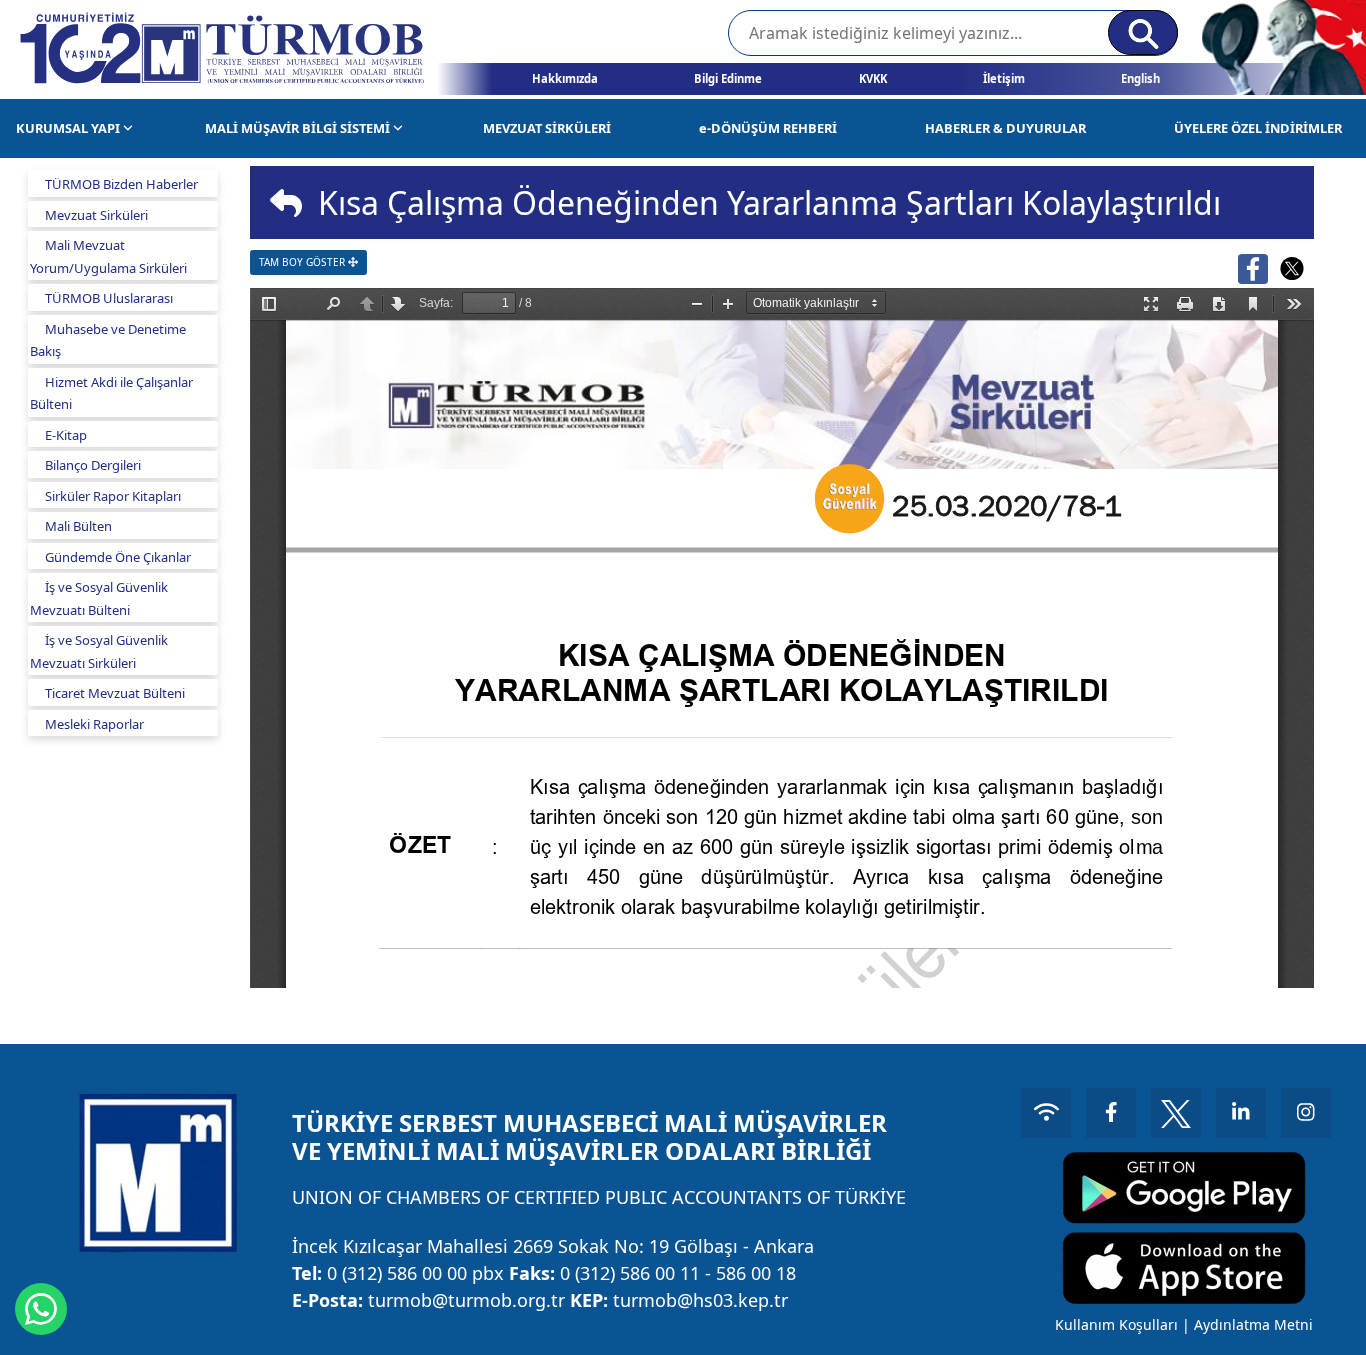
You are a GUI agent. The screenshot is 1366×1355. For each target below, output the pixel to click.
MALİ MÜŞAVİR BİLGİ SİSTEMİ (299, 128)
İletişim (1004, 78)
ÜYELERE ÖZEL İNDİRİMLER (1258, 128)
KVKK (873, 78)
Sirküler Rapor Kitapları (113, 496)
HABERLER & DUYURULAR (1005, 128)
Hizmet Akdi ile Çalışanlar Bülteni (111, 393)
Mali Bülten (78, 526)
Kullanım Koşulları (1116, 1324)
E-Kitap (66, 435)
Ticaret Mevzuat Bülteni (115, 693)
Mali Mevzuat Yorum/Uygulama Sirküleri (108, 256)
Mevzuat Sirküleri (96, 215)
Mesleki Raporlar (94, 724)
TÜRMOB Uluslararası (109, 298)
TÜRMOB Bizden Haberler (121, 184)
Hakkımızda (565, 78)
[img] (286, 203)
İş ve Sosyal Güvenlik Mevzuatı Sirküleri (99, 651)
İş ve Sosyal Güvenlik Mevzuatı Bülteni (99, 598)
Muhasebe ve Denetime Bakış (108, 340)
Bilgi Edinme (728, 78)
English (1140, 78)
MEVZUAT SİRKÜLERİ (547, 128)
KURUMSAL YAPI (69, 128)
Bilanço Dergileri (93, 465)
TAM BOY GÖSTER (303, 262)
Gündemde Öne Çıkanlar (118, 557)
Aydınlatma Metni (1253, 1324)
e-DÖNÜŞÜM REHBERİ (768, 128)
